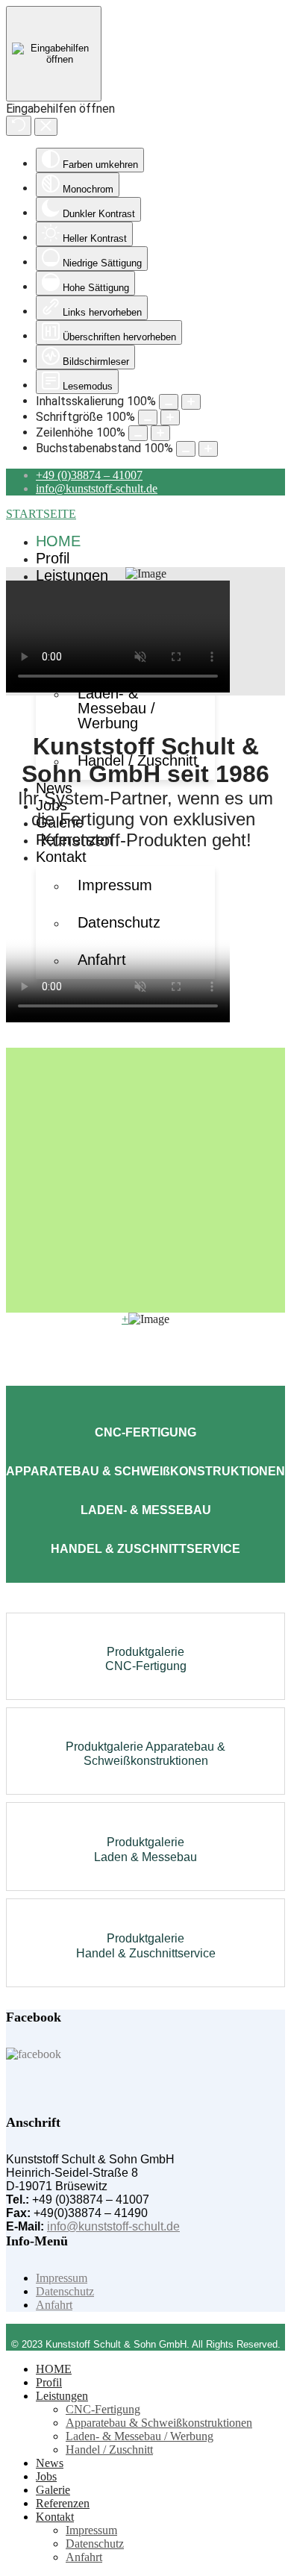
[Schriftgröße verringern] (148, 418)
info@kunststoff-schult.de (97, 488)
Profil (53, 558)
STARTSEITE (41, 514)
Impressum (115, 885)
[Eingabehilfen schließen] (46, 127)
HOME (58, 541)
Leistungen (72, 575)
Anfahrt (54, 2305)
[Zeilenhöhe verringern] (138, 433)
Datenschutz (65, 2291)
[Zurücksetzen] (19, 126)
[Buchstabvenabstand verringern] (186, 449)
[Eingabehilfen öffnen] (54, 54)
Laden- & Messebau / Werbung (116, 708)
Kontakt (61, 857)
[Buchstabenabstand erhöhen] (208, 449)
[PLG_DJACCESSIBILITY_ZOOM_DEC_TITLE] (169, 402)
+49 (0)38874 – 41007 (89, 475)
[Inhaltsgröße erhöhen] (191, 402)
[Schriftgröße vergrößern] (170, 418)
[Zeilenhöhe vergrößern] (160, 433)
